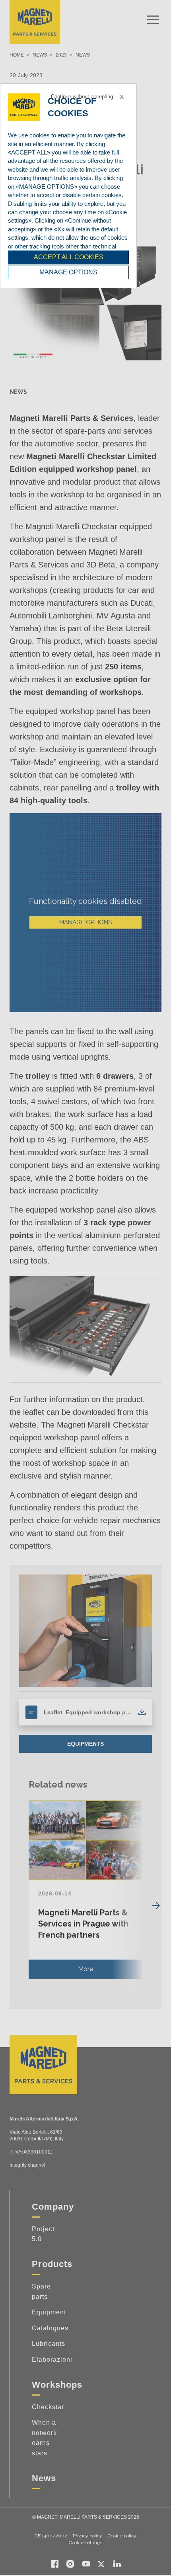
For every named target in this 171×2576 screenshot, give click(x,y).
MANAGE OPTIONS (68, 272)
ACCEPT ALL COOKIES (69, 257)
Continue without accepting (82, 97)
